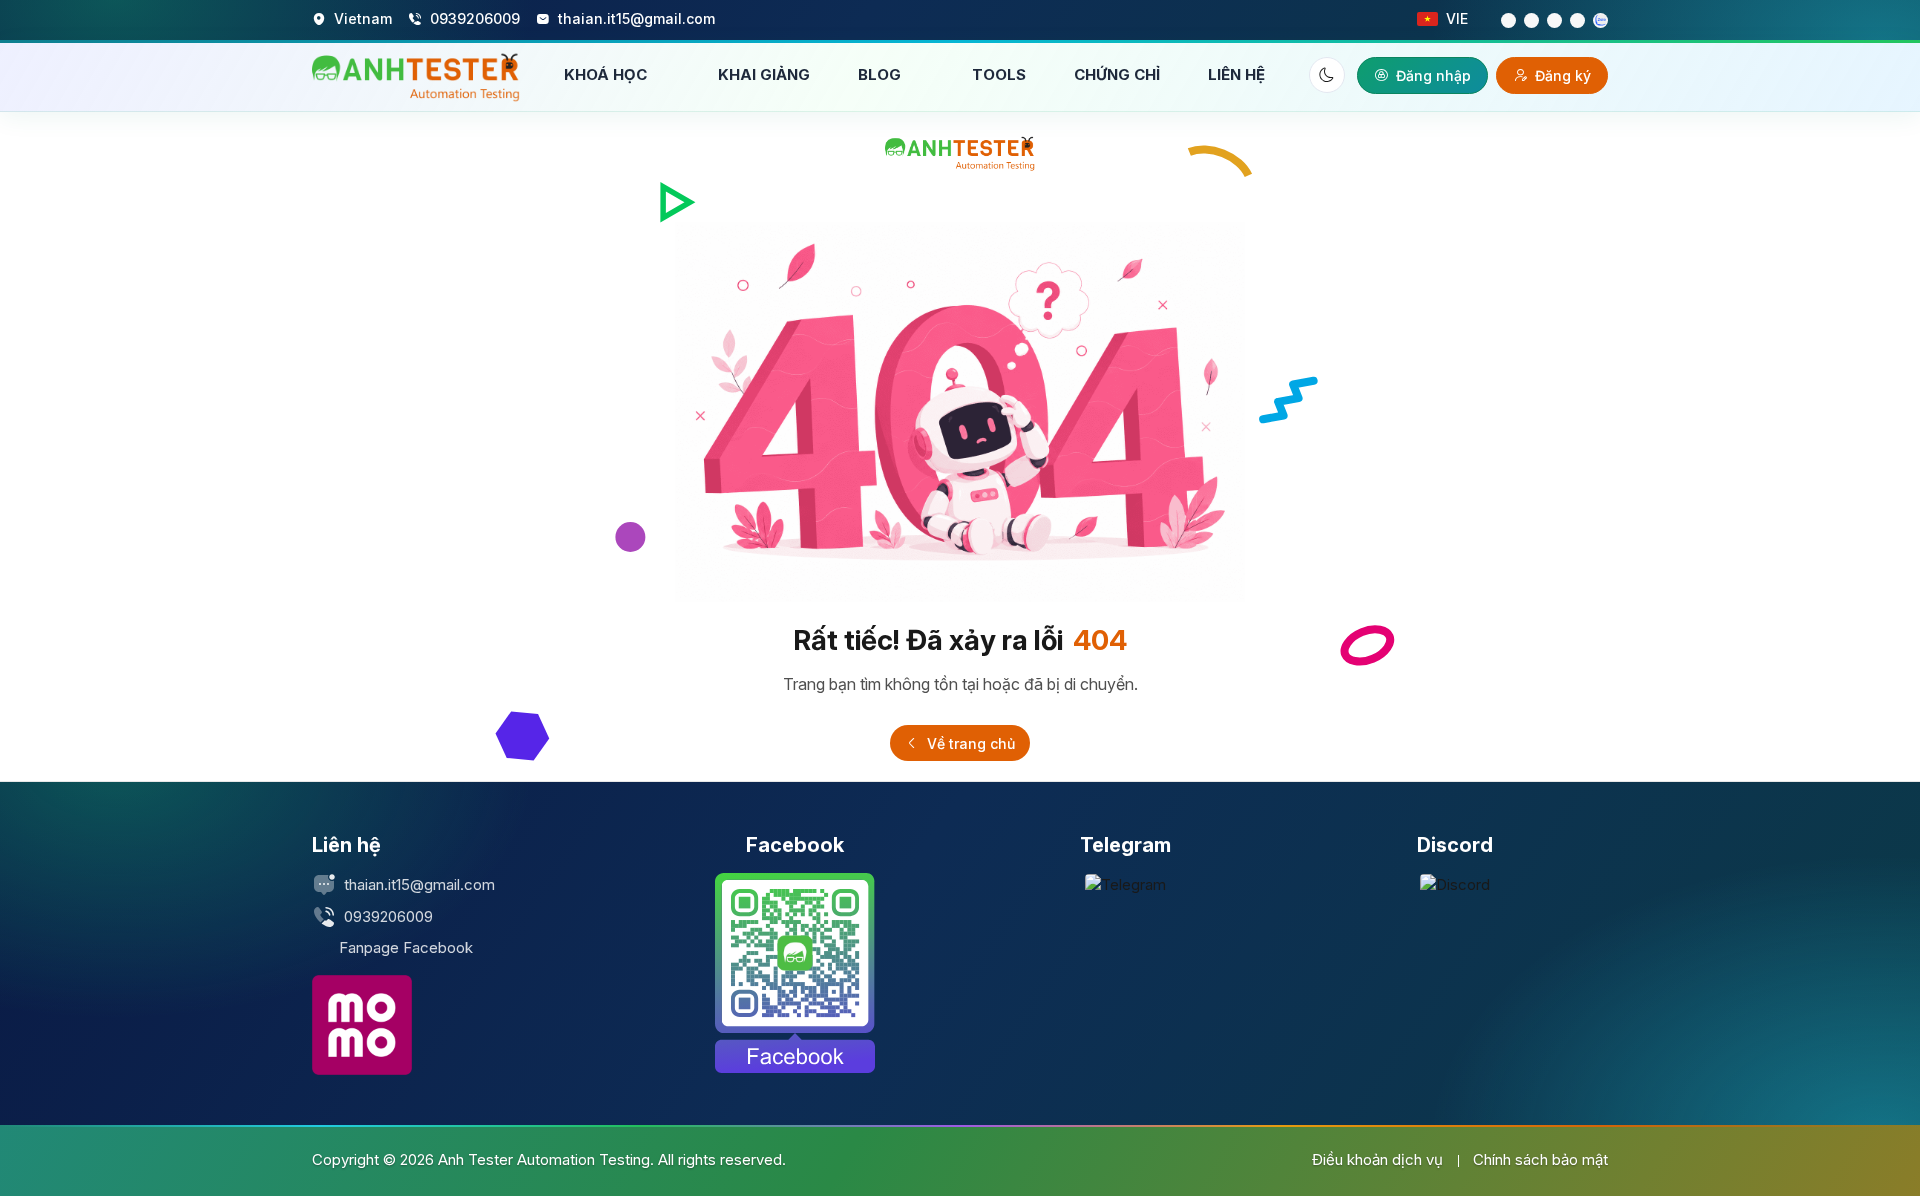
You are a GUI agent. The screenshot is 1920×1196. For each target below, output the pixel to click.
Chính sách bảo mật (1540, 1159)
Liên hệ (1236, 74)
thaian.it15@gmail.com (419, 884)
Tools (999, 74)
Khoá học (607, 74)
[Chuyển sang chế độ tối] (1327, 75)
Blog (881, 74)
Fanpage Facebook (406, 947)
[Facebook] (795, 973)
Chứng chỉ (1117, 74)
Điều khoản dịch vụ (1377, 1159)
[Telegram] (1125, 884)
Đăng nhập (1433, 75)
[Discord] (1455, 884)
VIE (1457, 18)
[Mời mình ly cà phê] (362, 1025)
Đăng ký (1563, 75)
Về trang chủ (969, 743)
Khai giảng (764, 74)
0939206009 (388, 916)
